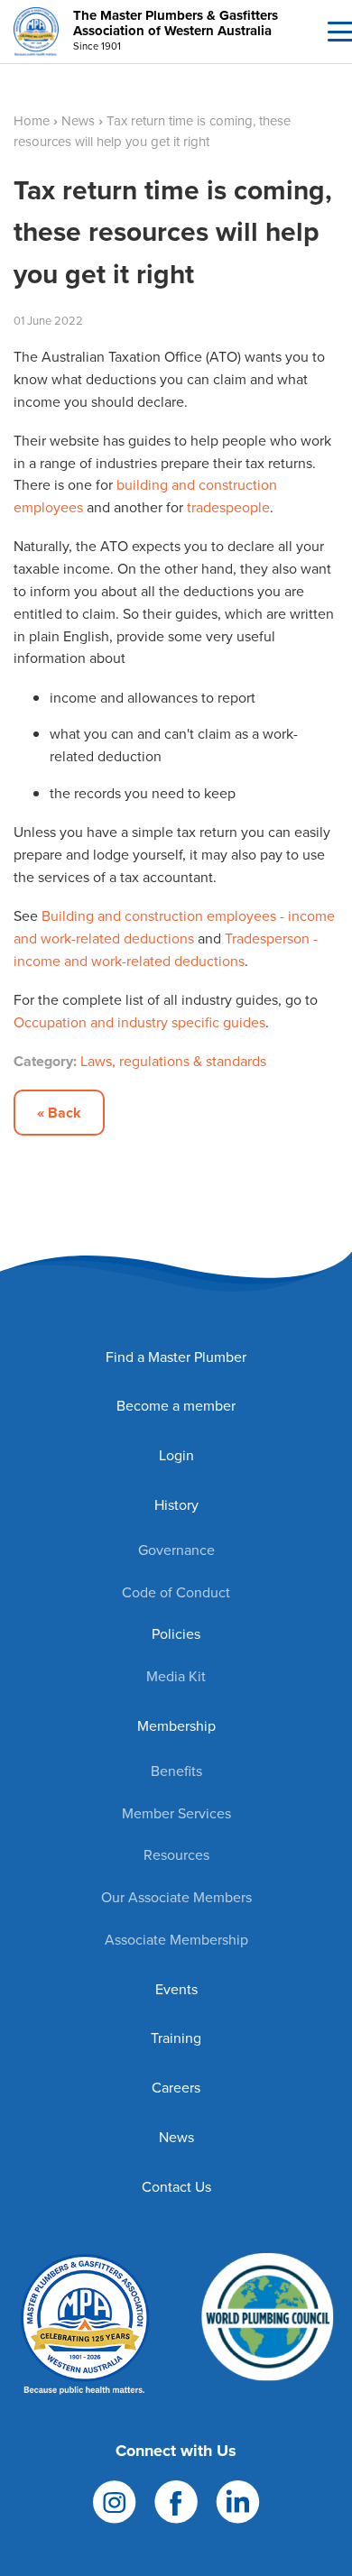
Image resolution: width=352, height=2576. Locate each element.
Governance (176, 1550)
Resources (176, 1855)
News (78, 121)
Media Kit (176, 1676)
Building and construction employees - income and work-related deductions (174, 927)
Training (176, 2038)
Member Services (176, 1813)
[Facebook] (176, 2501)
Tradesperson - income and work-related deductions (166, 950)
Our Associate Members (176, 1897)
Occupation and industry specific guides (139, 1022)
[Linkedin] (238, 2501)
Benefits (176, 1771)
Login (176, 1455)
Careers (176, 2088)
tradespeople (228, 507)
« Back (59, 1113)
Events (176, 1989)
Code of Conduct (176, 1592)
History (176, 1505)
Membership (176, 1726)
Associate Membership (176, 1940)
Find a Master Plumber (176, 1357)
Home (32, 121)
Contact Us (176, 2187)
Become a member (176, 1406)
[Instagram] (115, 2501)
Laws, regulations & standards (173, 1061)
